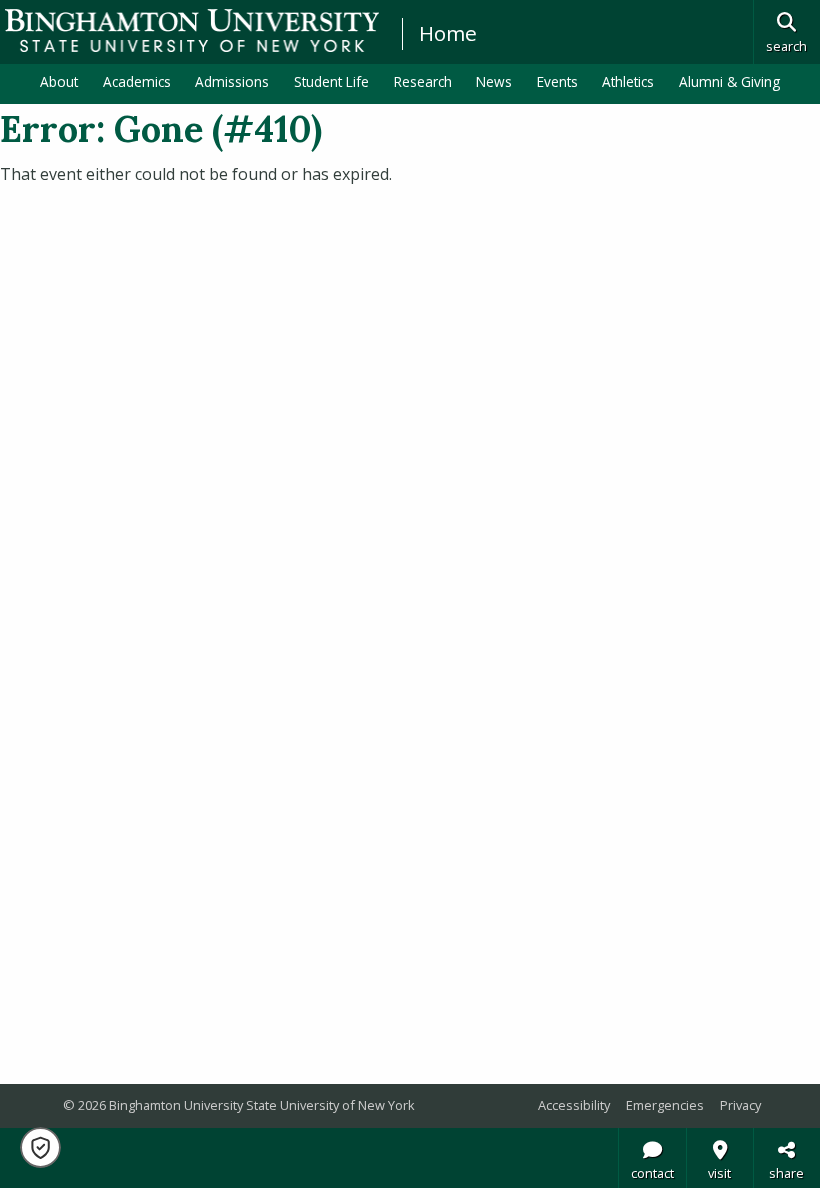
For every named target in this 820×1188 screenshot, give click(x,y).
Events (557, 81)
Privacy (740, 1105)
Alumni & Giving (729, 81)
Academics (137, 81)
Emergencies (665, 1105)
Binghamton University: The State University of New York (192, 30)
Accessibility (574, 1105)
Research (423, 81)
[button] (40, 1147)
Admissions (232, 81)
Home (448, 33)
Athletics (628, 81)
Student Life (331, 81)
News (494, 81)
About (59, 81)
